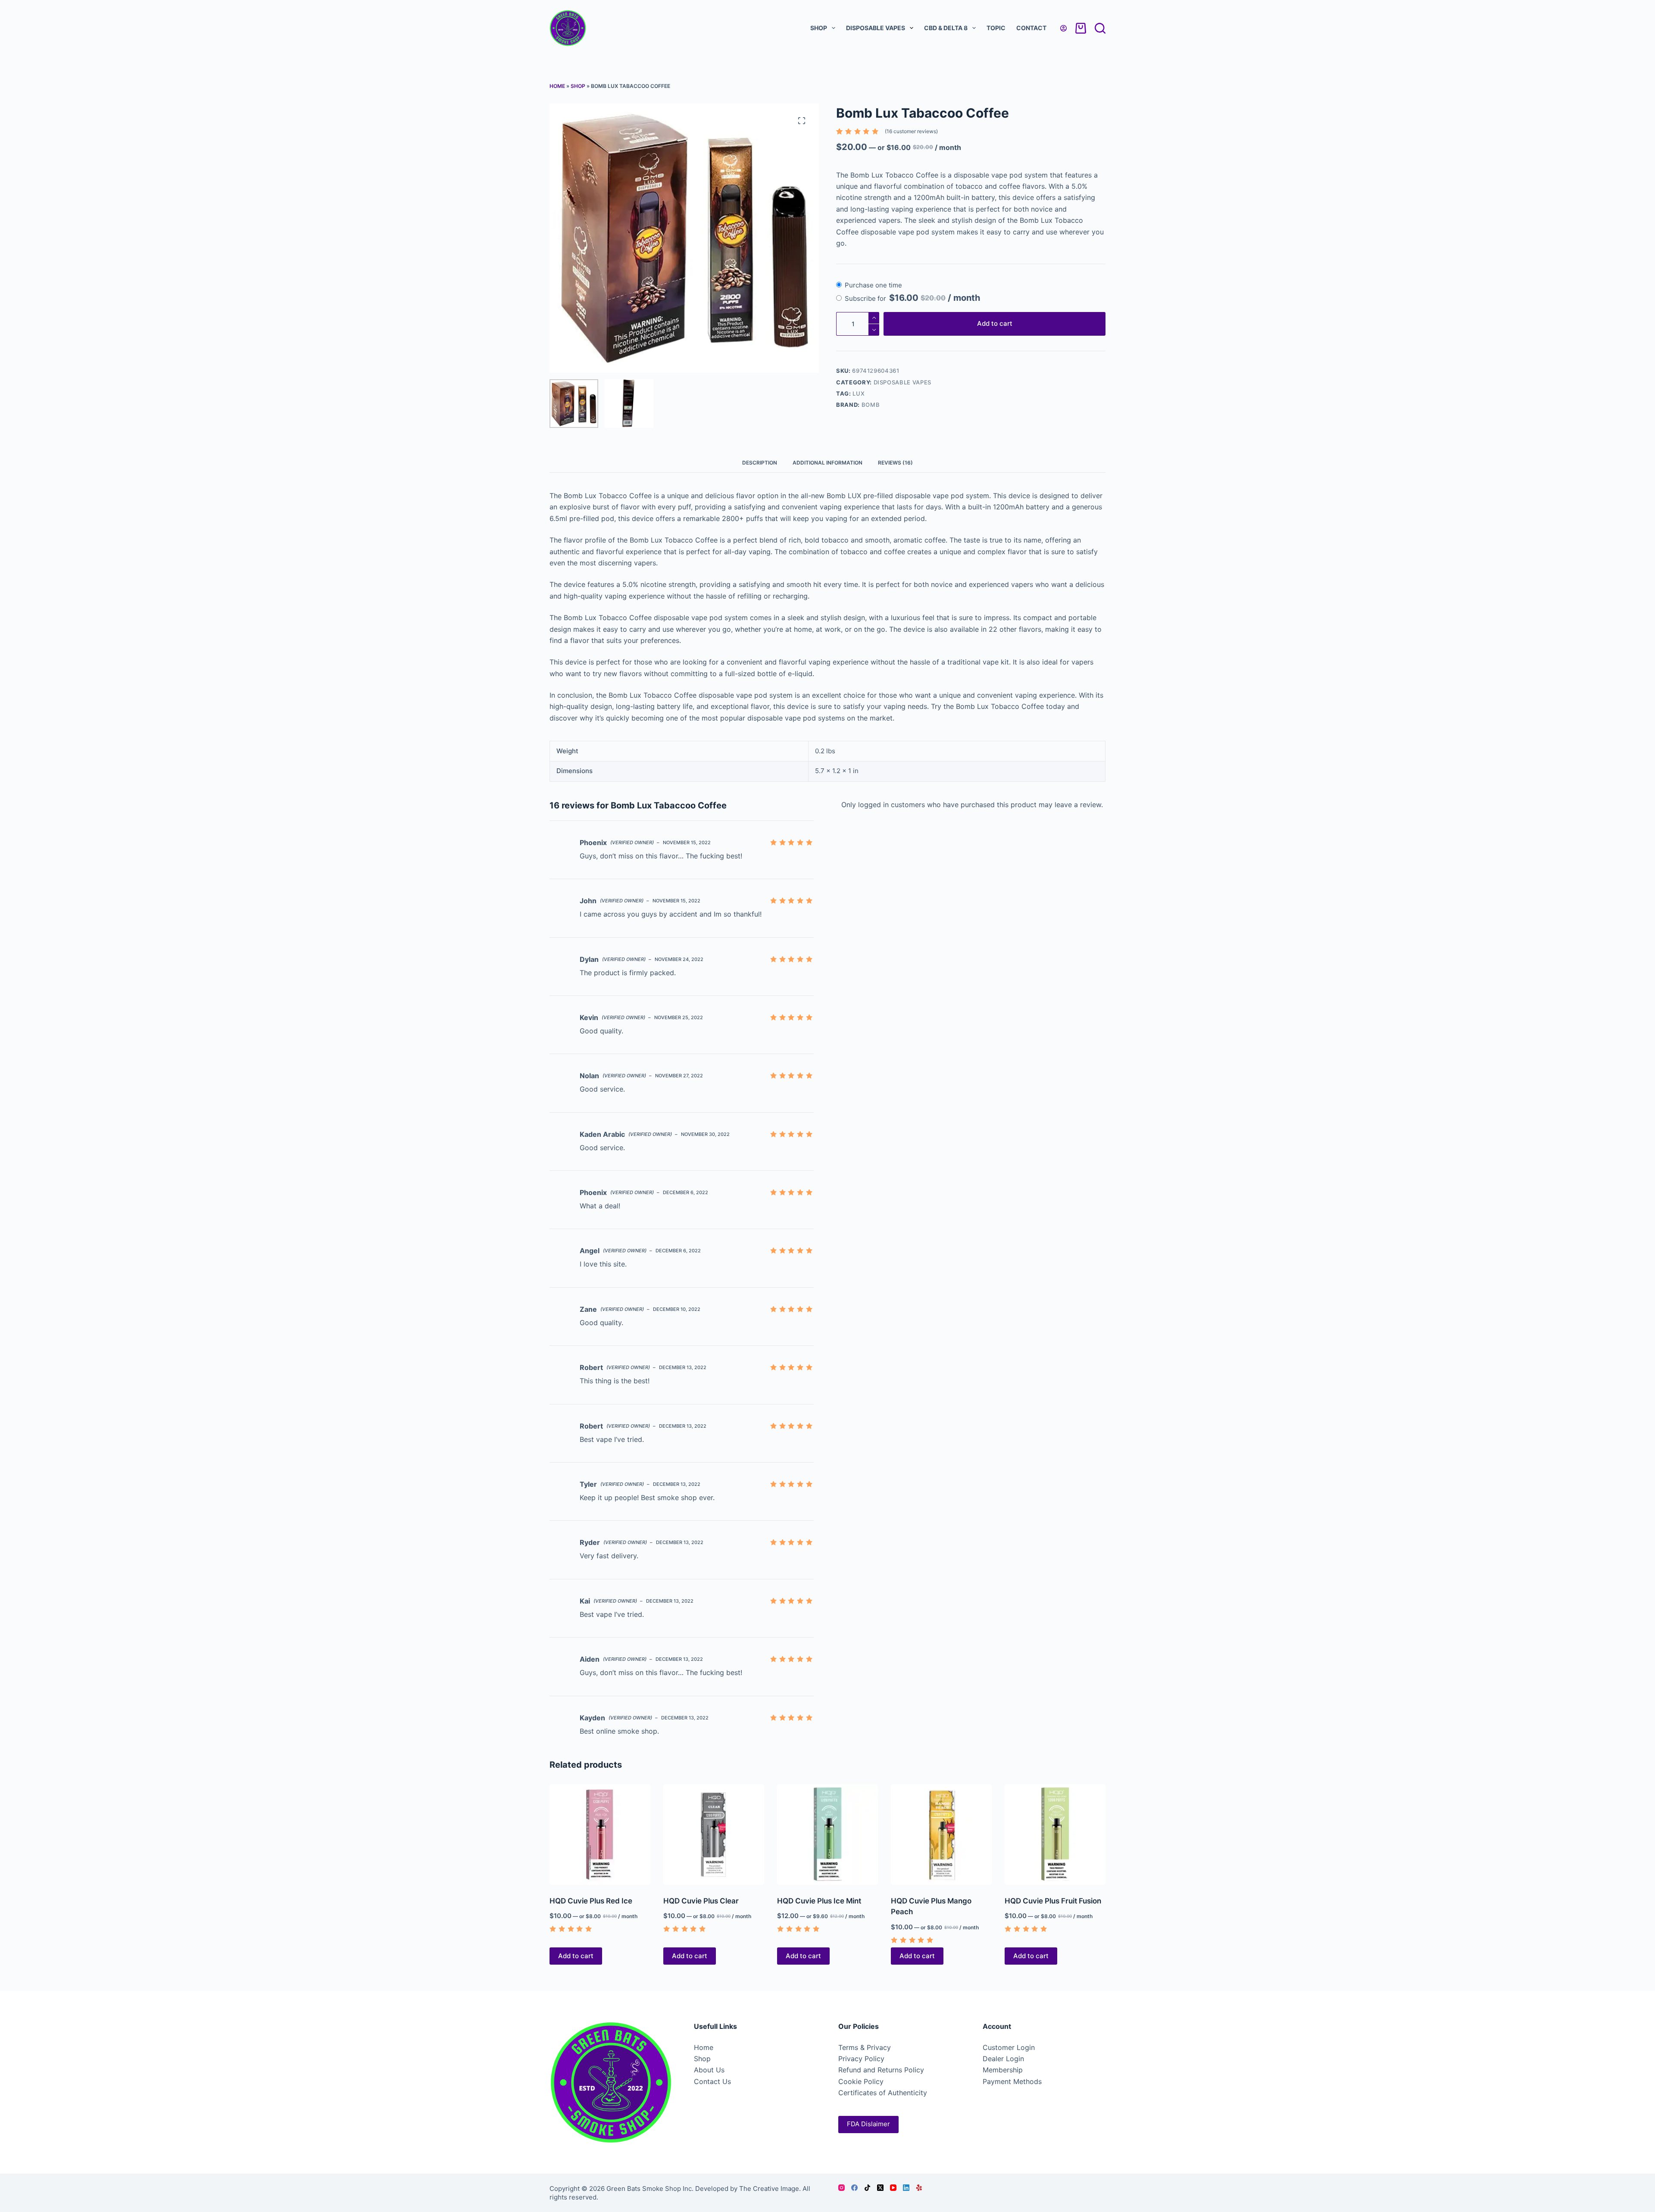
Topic (996, 28)
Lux (859, 393)
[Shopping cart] (1081, 28)
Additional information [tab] (827, 463)
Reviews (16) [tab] (895, 463)
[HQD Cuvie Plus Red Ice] (600, 1834)
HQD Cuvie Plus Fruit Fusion (1053, 1901)
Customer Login (1009, 2047)
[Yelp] (919, 2188)
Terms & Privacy (865, 2047)
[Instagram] (842, 2188)
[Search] (1100, 28)
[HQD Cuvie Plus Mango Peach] (941, 1834)
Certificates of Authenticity (883, 2093)
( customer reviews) (911, 131)
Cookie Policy (861, 2081)
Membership (1003, 2070)
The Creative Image (769, 2189)
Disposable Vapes (876, 28)
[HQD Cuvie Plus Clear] (714, 1834)
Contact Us (712, 2081)
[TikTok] (867, 2188)
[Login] (1063, 28)
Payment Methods (1012, 2081)
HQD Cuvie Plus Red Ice (591, 1901)
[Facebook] (854, 2188)
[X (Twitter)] (880, 2188)
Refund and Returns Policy (881, 2070)
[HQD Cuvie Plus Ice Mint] (827, 1834)
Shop (819, 28)
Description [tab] (760, 463)
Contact (1031, 28)
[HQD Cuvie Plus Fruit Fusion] (1055, 1834)
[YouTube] (893, 2188)
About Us (709, 2070)
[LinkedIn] (906, 2188)
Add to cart (995, 323)
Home (557, 86)
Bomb (871, 405)
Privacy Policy (861, 2059)
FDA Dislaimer (868, 2124)
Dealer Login (1003, 2059)
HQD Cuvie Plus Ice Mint (819, 1901)
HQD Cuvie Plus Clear (701, 1901)
